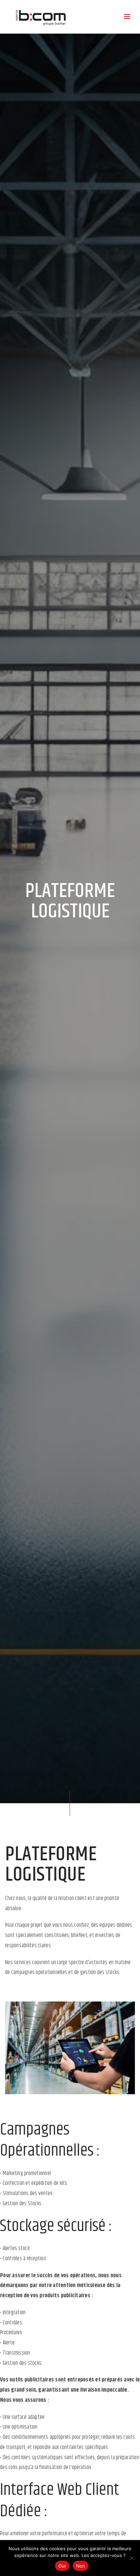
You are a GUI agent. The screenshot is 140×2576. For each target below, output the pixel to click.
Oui (62, 2566)
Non (81, 2566)
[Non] (132, 2558)
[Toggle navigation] (127, 17)
